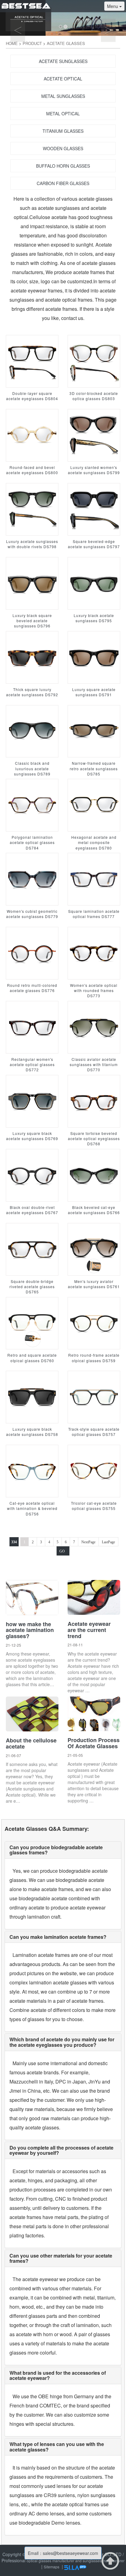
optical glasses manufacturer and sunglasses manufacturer (76, 2561)
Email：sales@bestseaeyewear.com (63, 2553)
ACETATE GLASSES (66, 43)
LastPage (108, 1542)
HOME (12, 43)
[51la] (75, 2567)
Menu (113, 6)
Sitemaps (52, 2567)
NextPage (88, 1542)
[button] (9, 18)
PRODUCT (32, 43)
